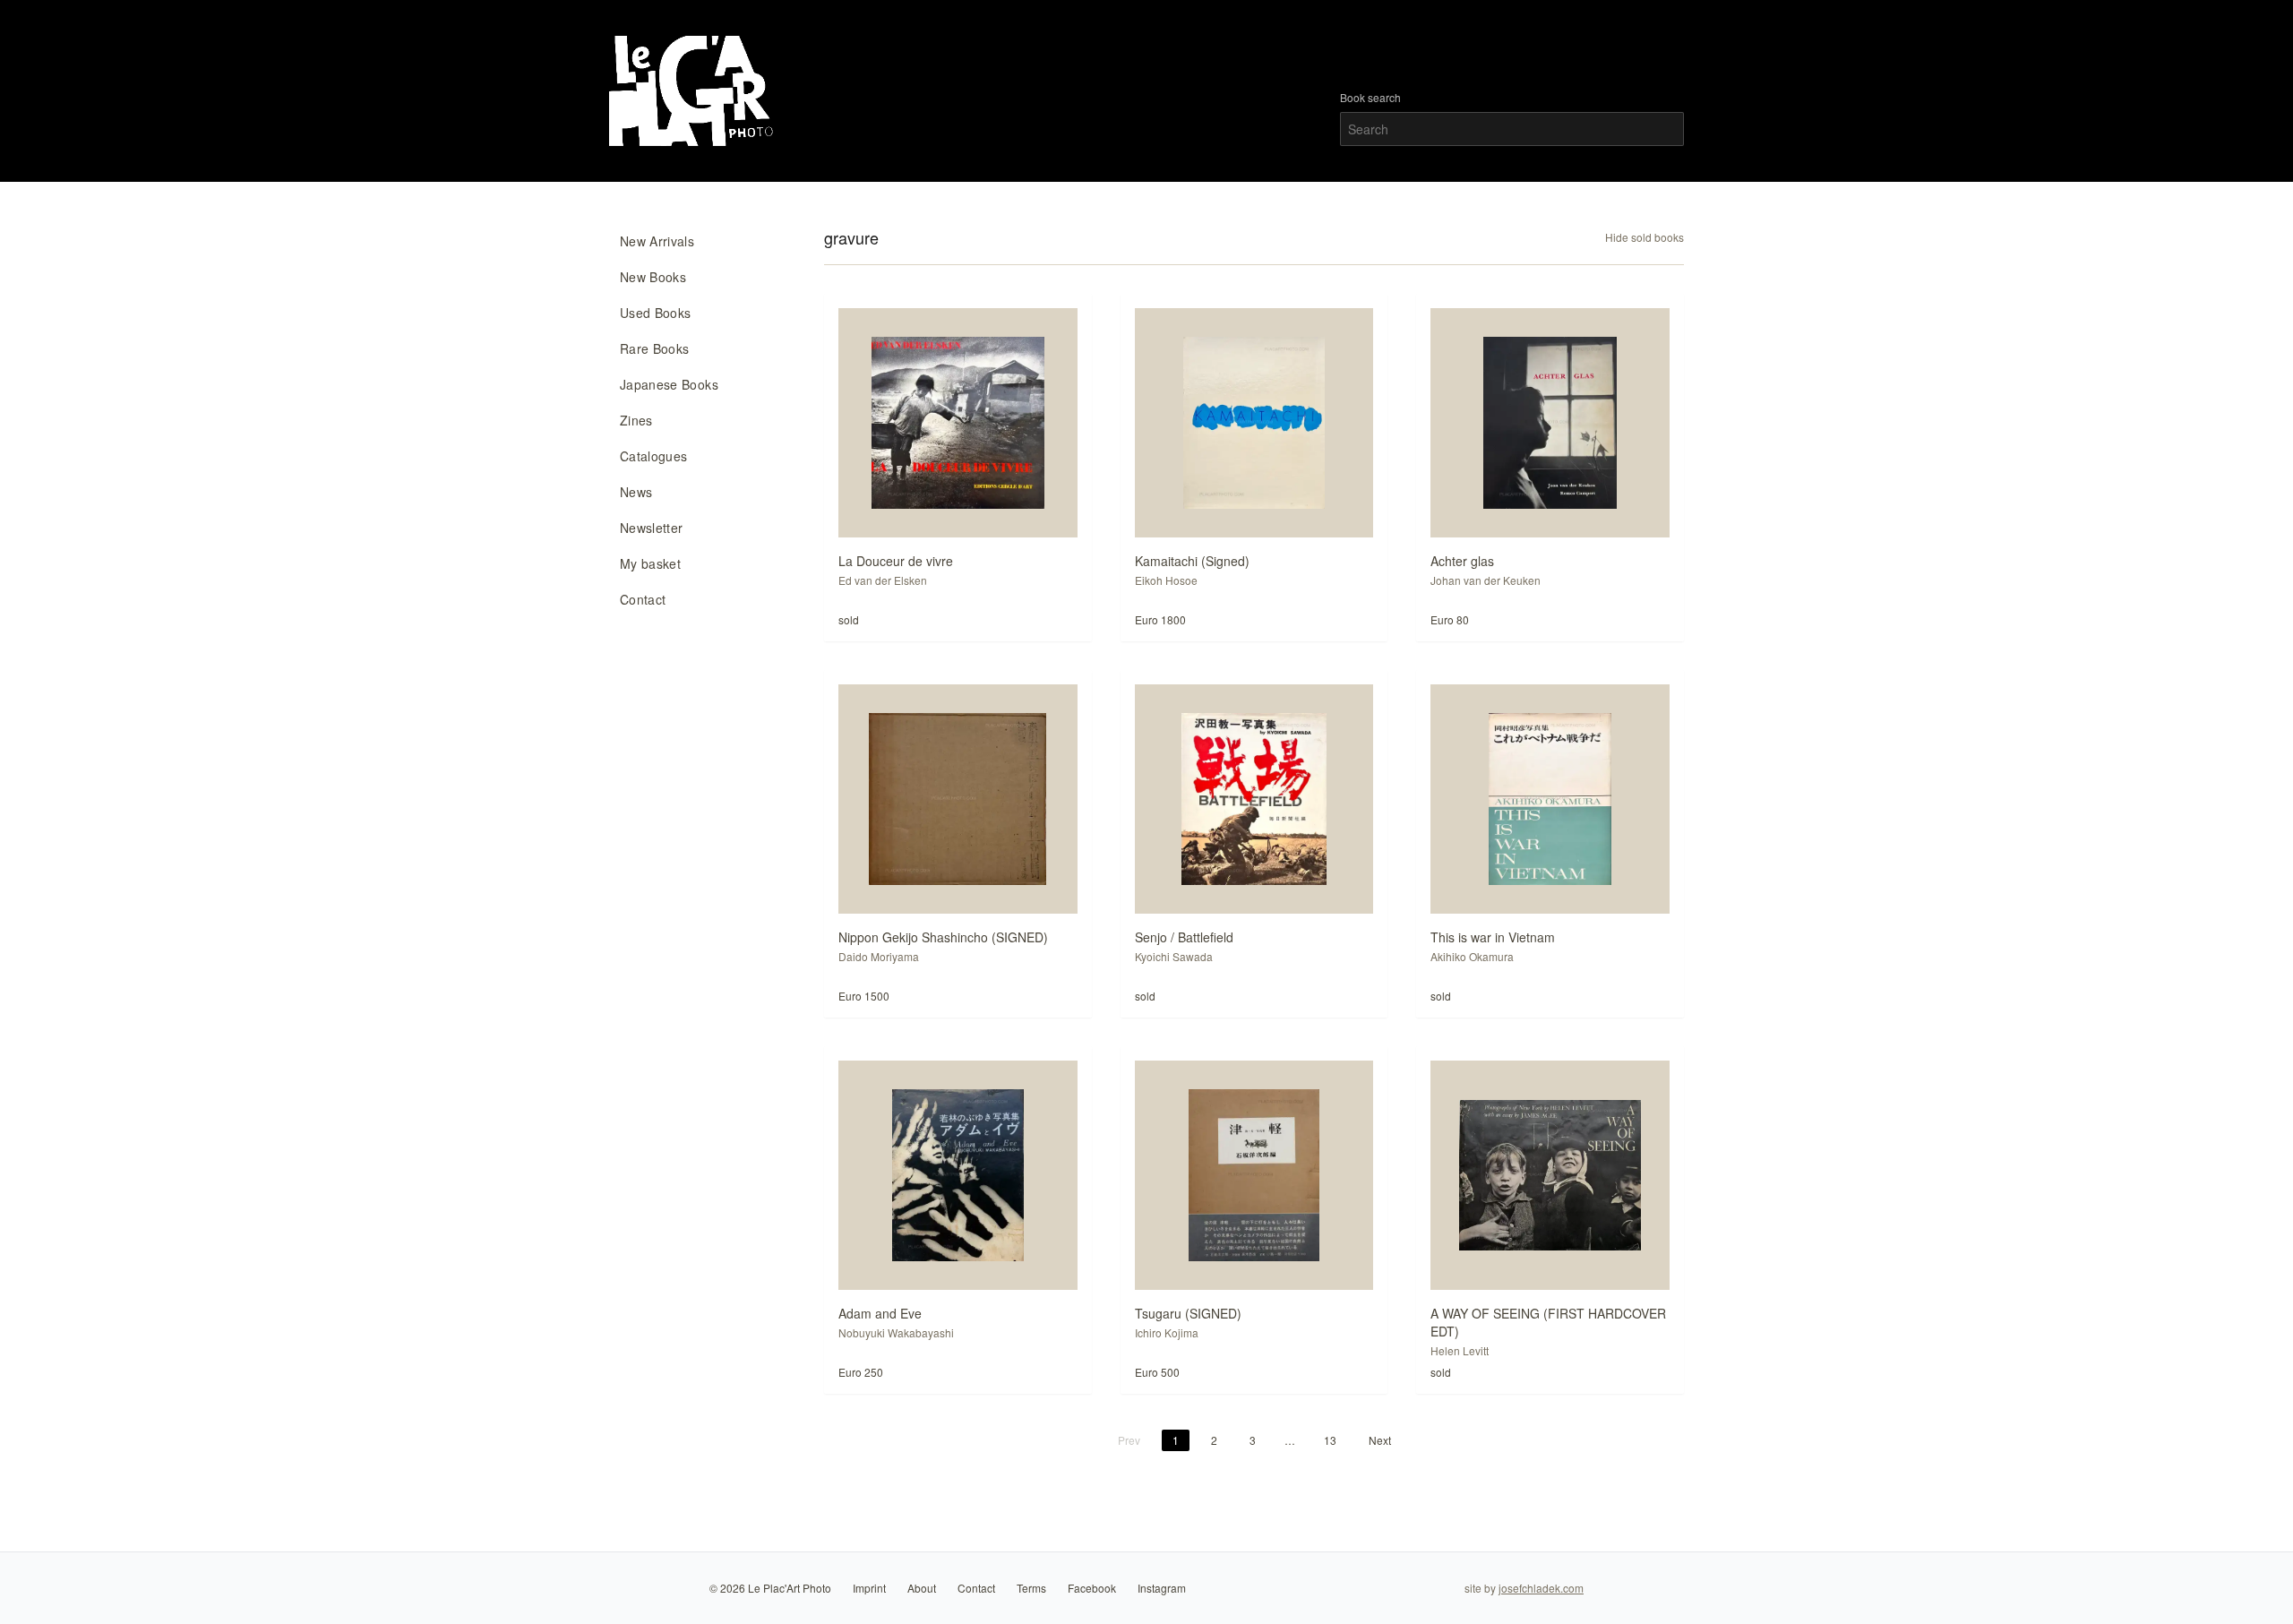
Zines (636, 420)
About (922, 1588)
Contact (643, 599)
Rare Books (655, 348)
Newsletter (652, 528)
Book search (1370, 98)
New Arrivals (657, 241)
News (636, 492)
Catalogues (654, 456)
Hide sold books (1645, 237)
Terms (1031, 1588)
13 (1330, 1440)
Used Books (656, 313)
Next (1380, 1440)
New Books (653, 277)
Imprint (869, 1588)
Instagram (1162, 1588)
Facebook (1092, 1588)
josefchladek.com (1541, 1588)
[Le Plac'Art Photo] (694, 91)
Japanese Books (669, 384)
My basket (650, 563)
